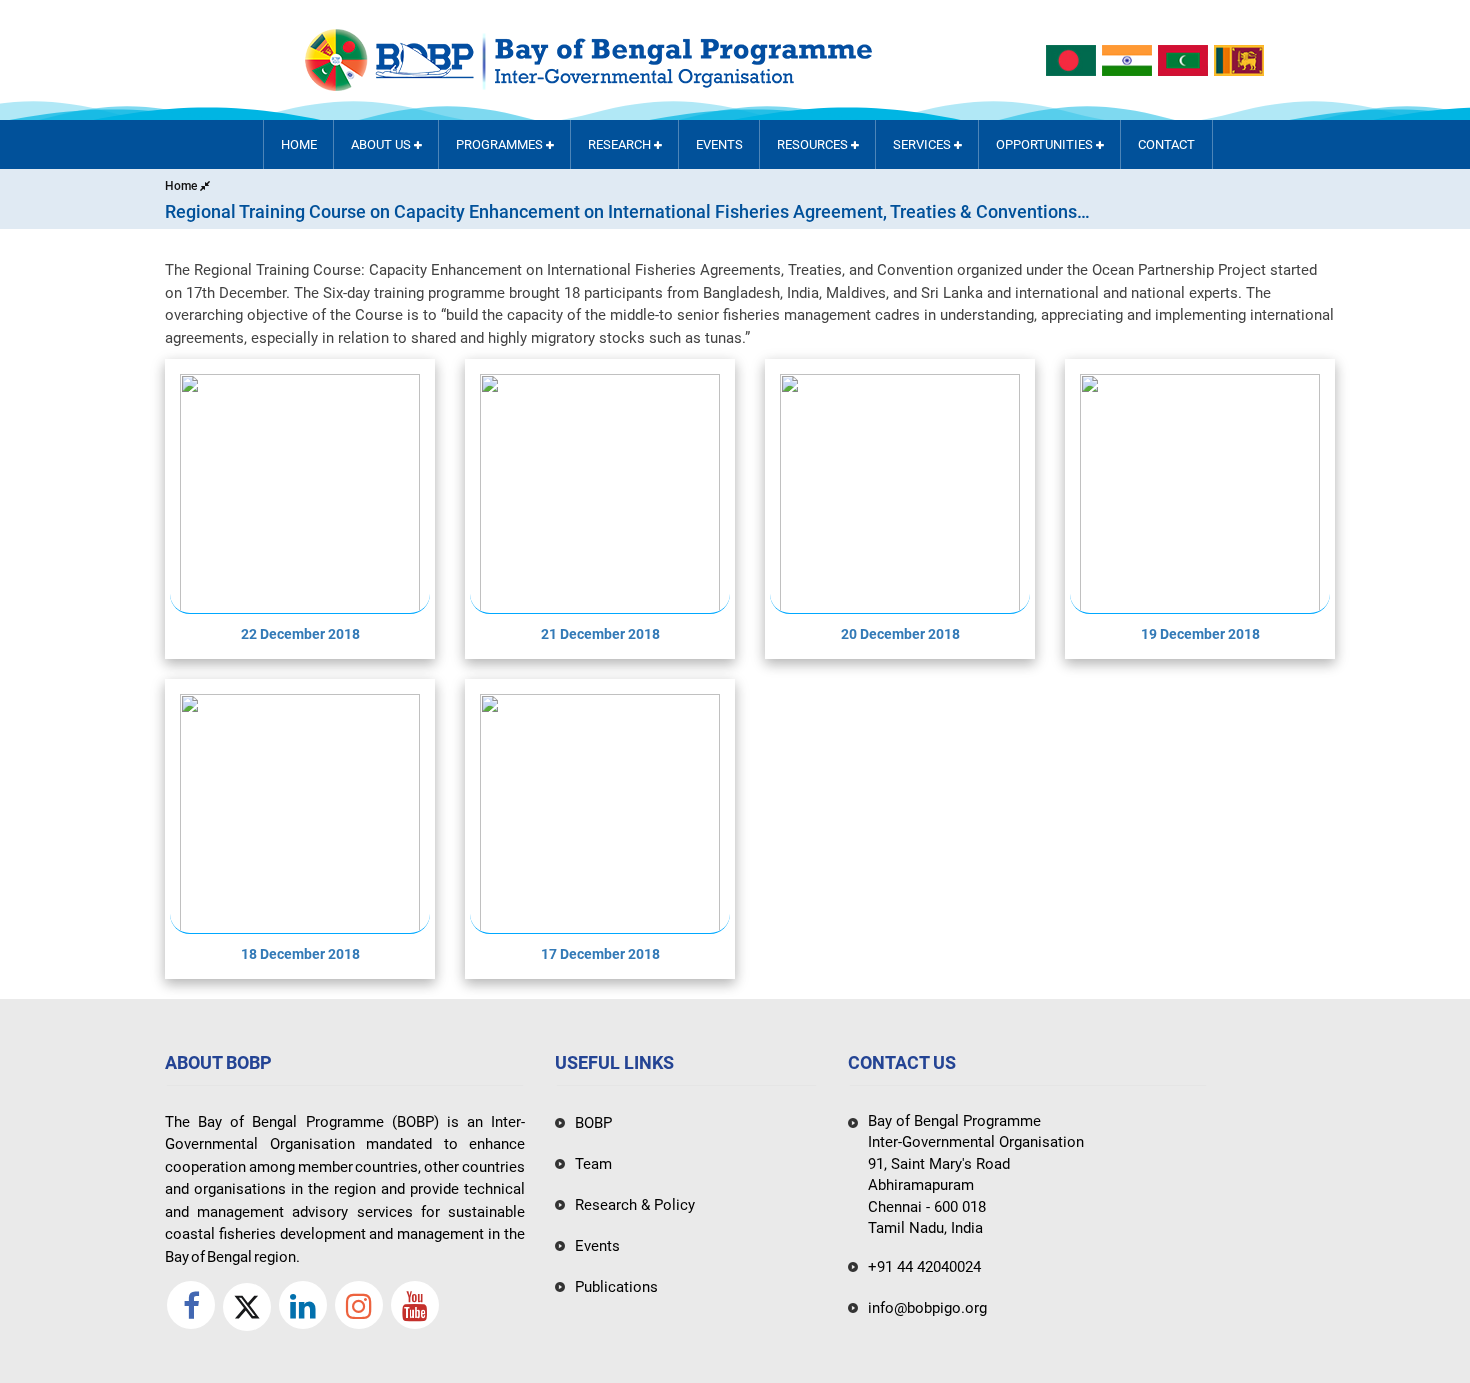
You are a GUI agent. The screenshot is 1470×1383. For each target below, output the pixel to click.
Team (593, 1164)
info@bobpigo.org (927, 1308)
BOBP (593, 1123)
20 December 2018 (900, 634)
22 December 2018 (300, 634)
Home (299, 144)
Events (719, 144)
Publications (616, 1287)
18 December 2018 (300, 954)
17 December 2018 (600, 954)
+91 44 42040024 (924, 1267)
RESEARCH (621, 144)
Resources (814, 144)
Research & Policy (635, 1205)
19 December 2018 (1200, 634)
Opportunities (1046, 144)
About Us (382, 144)
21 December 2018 (600, 634)
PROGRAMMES (501, 144)
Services (923, 144)
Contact (1166, 144)
